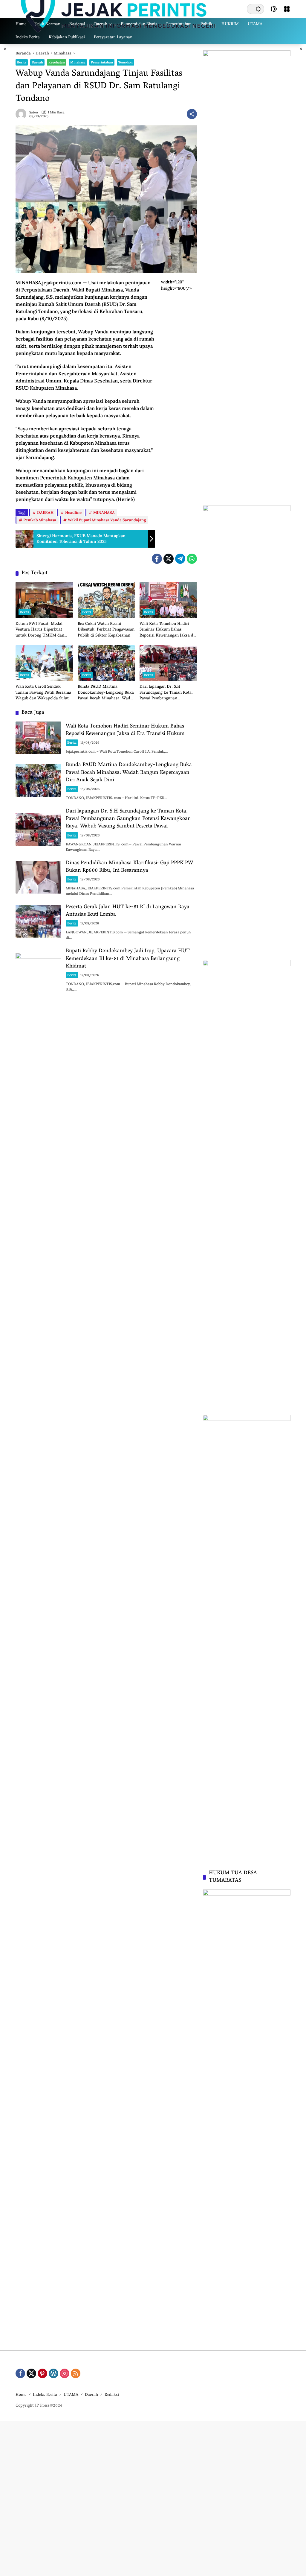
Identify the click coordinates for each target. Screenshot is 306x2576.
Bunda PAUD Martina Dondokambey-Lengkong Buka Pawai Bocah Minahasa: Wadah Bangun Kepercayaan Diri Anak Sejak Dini (106, 693)
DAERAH (45, 512)
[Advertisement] (153, 2498)
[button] (258, 9)
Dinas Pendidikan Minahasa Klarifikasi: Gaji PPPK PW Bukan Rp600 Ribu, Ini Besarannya (129, 867)
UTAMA (71, 2395)
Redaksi (112, 2395)
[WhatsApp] (192, 559)
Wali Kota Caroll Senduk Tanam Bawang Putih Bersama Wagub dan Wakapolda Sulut (43, 693)
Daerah (37, 62)
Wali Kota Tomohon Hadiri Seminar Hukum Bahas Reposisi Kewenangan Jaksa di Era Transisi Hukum (167, 630)
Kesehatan (57, 62)
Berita (22, 62)
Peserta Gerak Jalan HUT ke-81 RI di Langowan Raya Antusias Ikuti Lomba (128, 911)
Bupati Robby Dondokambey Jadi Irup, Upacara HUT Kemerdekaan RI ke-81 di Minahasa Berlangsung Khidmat (128, 959)
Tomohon (126, 62)
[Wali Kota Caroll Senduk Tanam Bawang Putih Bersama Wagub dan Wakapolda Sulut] (44, 663)
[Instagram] (65, 2373)
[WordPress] (53, 2373)
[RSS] (76, 2373)
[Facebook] (157, 559)
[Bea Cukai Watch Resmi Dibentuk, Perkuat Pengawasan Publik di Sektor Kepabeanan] (106, 600)
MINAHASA (104, 512)
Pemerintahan (102, 62)
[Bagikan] (192, 114)
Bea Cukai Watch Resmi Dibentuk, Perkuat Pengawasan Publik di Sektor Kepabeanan (106, 630)
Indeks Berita (45, 2395)
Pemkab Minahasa (40, 520)
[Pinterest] (42, 2373)
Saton (34, 112)
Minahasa (78, 62)
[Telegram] (180, 559)
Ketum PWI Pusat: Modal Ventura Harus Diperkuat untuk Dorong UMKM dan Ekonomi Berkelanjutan (40, 630)
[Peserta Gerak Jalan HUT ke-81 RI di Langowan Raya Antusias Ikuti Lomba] (38, 921)
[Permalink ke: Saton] (22, 114)
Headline (73, 512)
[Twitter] (169, 559)
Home (21, 2395)
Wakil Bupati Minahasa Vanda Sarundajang (107, 520)
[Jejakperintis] (119, 9)
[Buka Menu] (287, 9)
